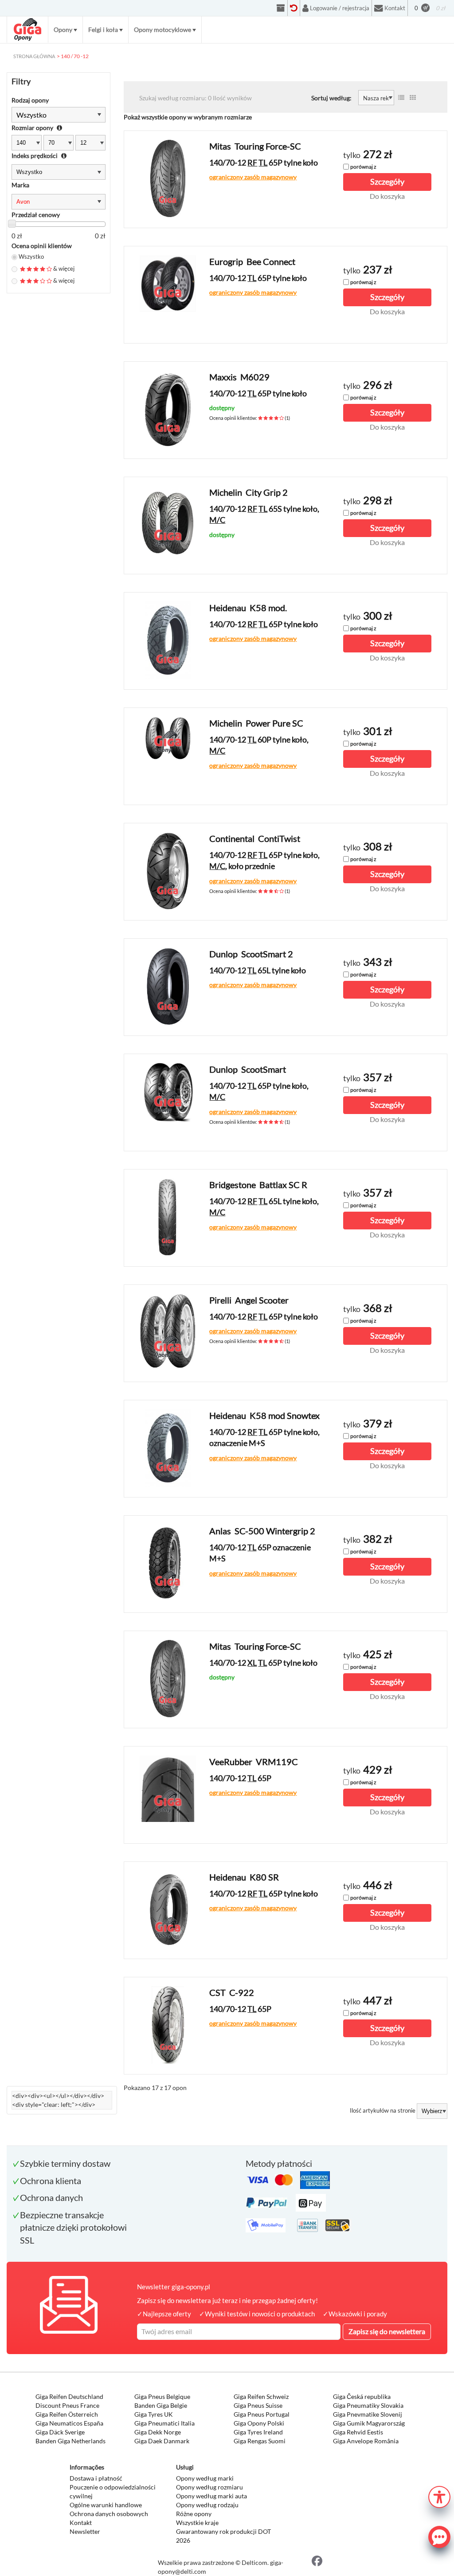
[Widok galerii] (413, 98)
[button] (439, 2496)
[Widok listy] (401, 98)
